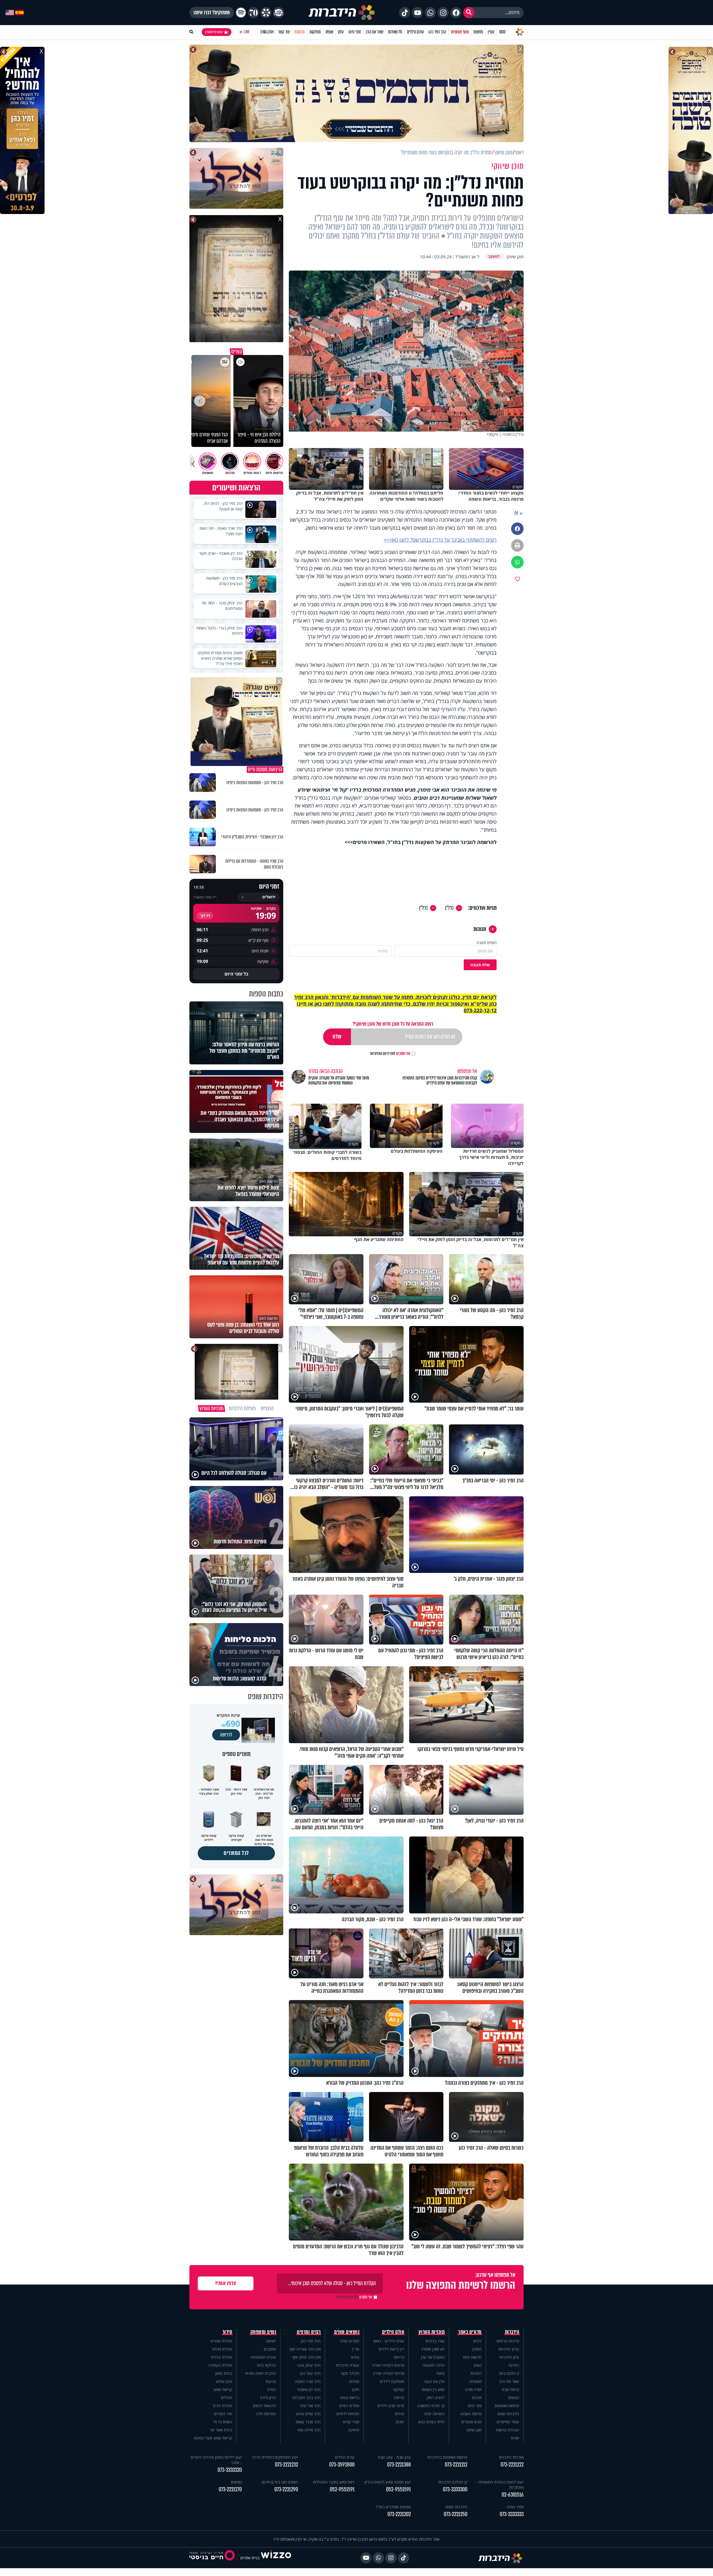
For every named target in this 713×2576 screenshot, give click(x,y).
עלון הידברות (509, 2357)
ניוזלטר (514, 2365)
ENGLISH (267, 32)
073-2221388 (399, 2465)
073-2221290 (286, 2489)
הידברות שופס (508, 2414)
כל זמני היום (236, 974)
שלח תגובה (480, 965)
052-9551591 (398, 2489)
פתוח (440, 2373)
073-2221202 (399, 2514)
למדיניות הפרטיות (383, 1054)
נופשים (514, 2398)
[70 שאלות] (253, 13)
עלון (341, 32)
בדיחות (399, 2357)
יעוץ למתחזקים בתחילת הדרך (275, 2457)
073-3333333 (512, 2514)
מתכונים (270, 2349)
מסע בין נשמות (433, 2389)
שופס (329, 32)
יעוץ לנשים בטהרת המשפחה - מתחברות (500, 2485)
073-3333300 (455, 2489)
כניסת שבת (511, 2389)
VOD (502, 32)
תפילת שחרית (221, 2341)
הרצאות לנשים (264, 2406)
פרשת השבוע (471, 2414)
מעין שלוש (224, 2381)
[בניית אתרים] (276, 2558)
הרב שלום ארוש (308, 2414)
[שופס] (266, 13)
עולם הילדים (415, 32)
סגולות (354, 2381)
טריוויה (399, 2398)
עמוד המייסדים (508, 2422)
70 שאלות (395, 32)
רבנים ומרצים (309, 2332)
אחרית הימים (349, 2406)
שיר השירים (223, 2414)
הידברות (512, 2332)
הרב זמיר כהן (437, 32)
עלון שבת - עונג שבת (394, 2457)
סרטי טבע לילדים (391, 2406)
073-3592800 (342, 2465)
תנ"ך (355, 2349)
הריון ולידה (268, 2398)
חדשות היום (472, 2357)
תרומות (300, 32)
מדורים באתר (470, 2332)
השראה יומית (434, 2414)
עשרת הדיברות (348, 2365)
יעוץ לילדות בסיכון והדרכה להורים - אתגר (216, 2460)
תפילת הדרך (222, 2406)
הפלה (271, 2389)
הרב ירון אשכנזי (309, 2389)
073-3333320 (230, 2470)
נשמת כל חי (223, 2422)
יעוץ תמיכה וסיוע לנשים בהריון (388, 2482)
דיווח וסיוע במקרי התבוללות (334, 2482)
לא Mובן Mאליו (433, 2349)
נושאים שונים (347, 2332)
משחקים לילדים (392, 2381)
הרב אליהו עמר (309, 2430)
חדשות (478, 32)
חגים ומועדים (471, 2422)
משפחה (475, 2381)
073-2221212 (456, 2465)
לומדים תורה (350, 2341)
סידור (227, 2332)
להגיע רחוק (435, 2398)
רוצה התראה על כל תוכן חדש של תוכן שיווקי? (393, 1024)
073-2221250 (456, 2514)
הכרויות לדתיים (348, 2414)
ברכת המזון (224, 2373)
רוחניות (476, 2373)
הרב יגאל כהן (310, 2373)
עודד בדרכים (435, 2341)
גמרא (355, 2357)
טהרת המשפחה (263, 2357)
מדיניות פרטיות (508, 2341)
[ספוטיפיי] (241, 13)
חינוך (355, 2389)
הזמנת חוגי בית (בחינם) (280, 2482)
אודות (515, 2438)
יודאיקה (354, 2430)
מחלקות (315, 32)
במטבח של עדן (433, 2357)
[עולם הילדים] (279, 13)
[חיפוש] (469, 13)
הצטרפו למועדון (214, 32)
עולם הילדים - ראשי (389, 2341)
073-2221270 (230, 2489)
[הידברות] (342, 13)
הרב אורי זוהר (310, 2406)
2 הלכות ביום (509, 2373)
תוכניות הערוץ (432, 2332)
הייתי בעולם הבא (431, 2422)
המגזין (477, 2349)
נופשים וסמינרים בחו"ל (393, 2507)
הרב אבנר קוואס (308, 2422)
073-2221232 (286, 2465)
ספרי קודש (351, 2422)
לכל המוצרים (236, 1853)
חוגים (400, 2422)
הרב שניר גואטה (308, 2381)
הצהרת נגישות (508, 2430)
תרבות (477, 2398)
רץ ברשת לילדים (391, 2349)
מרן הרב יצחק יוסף (306, 2357)
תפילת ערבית (222, 2357)
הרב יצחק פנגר (309, 2365)
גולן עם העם (434, 2381)
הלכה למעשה (434, 2365)
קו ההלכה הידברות (453, 2482)
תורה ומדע (473, 2389)
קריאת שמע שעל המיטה (213, 2438)
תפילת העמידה (220, 2365)
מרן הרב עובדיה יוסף (305, 2349)
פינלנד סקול (350, 2373)
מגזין (491, 32)
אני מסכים (390, 1054)
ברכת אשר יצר (221, 2430)
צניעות (271, 2381)
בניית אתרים (250, 2558)
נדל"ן (449, 908)
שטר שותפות (460, 32)
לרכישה (226, 1735)
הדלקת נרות (266, 2365)
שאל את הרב (374, 32)
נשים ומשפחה (263, 2332)
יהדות (477, 2341)
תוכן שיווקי (474, 2430)
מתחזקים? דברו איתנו (212, 13)
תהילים (226, 2398)
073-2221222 (512, 2465)
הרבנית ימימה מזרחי (261, 2373)
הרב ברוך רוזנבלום (307, 2398)
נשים (478, 2365)
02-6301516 (513, 2495)
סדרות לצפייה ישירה (389, 2373)
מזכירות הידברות (511, 2457)
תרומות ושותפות (507, 2406)
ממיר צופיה (515, 2507)
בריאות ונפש (350, 2398)
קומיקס (399, 2389)
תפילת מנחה (222, 2349)
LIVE (247, 32)
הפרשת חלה (266, 2414)
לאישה (271, 2341)
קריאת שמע (223, 2389)
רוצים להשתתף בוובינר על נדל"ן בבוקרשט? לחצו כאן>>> (440, 540)
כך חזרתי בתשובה (431, 2406)
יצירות (400, 2414)
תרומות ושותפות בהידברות (447, 2457)
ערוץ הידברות (509, 2349)
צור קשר (284, 32)
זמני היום (355, 32)
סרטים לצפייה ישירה (388, 2365)
